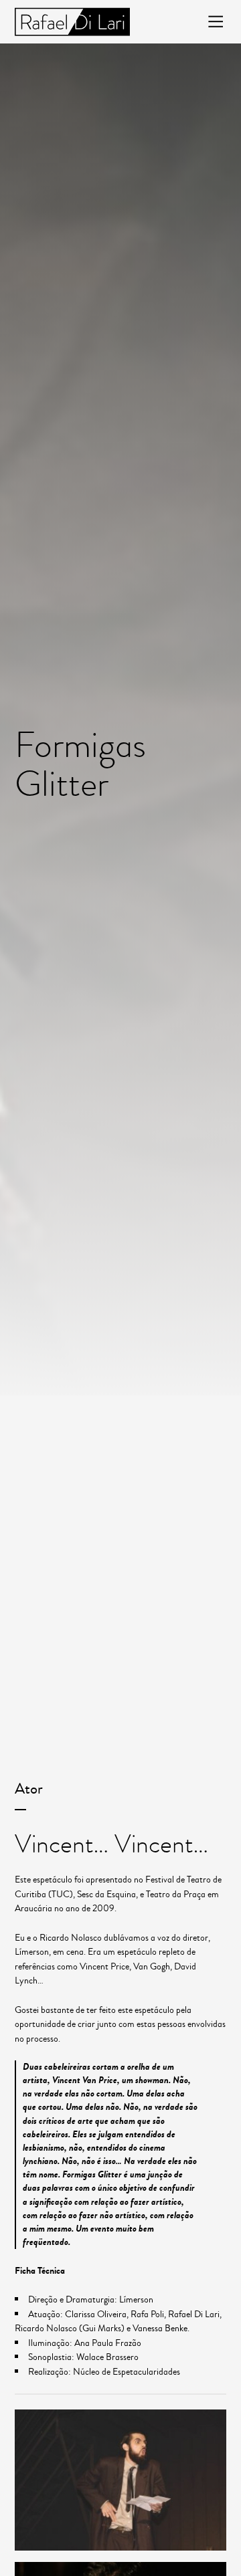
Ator (29, 1789)
